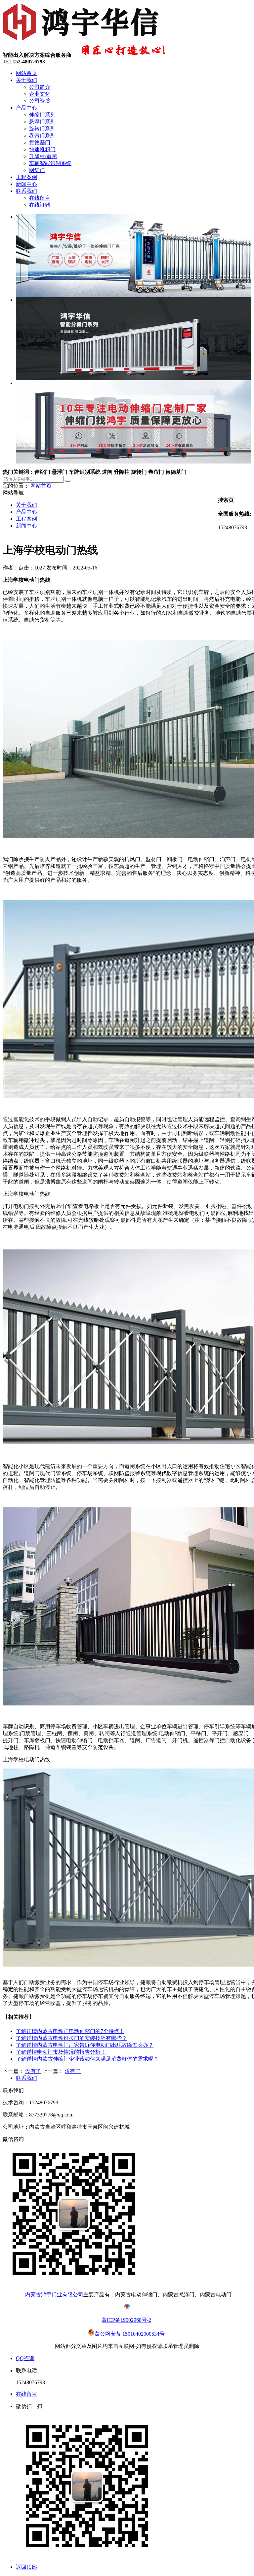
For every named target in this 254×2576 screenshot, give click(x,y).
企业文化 (40, 94)
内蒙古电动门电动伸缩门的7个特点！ (70, 2031)
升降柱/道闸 (43, 156)
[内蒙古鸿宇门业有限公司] (82, 40)
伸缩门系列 (42, 115)
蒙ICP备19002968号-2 (126, 2320)
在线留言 (40, 198)
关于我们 (26, 80)
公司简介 (40, 87)
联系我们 (26, 191)
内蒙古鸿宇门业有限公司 (54, 2295)
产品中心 (26, 108)
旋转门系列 (42, 129)
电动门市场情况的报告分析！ (61, 2052)
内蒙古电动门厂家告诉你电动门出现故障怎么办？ (85, 2045)
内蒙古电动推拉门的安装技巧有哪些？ (71, 2038)
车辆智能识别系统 (50, 163)
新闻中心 (26, 184)
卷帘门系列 (42, 136)
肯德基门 (40, 142)
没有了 (33, 2071)
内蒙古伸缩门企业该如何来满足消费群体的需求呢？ (87, 2059)
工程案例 (26, 177)
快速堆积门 (42, 149)
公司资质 (40, 101)
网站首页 (26, 73)
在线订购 (40, 205)
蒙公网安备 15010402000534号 (130, 2334)
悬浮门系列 (42, 122)
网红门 (37, 170)
